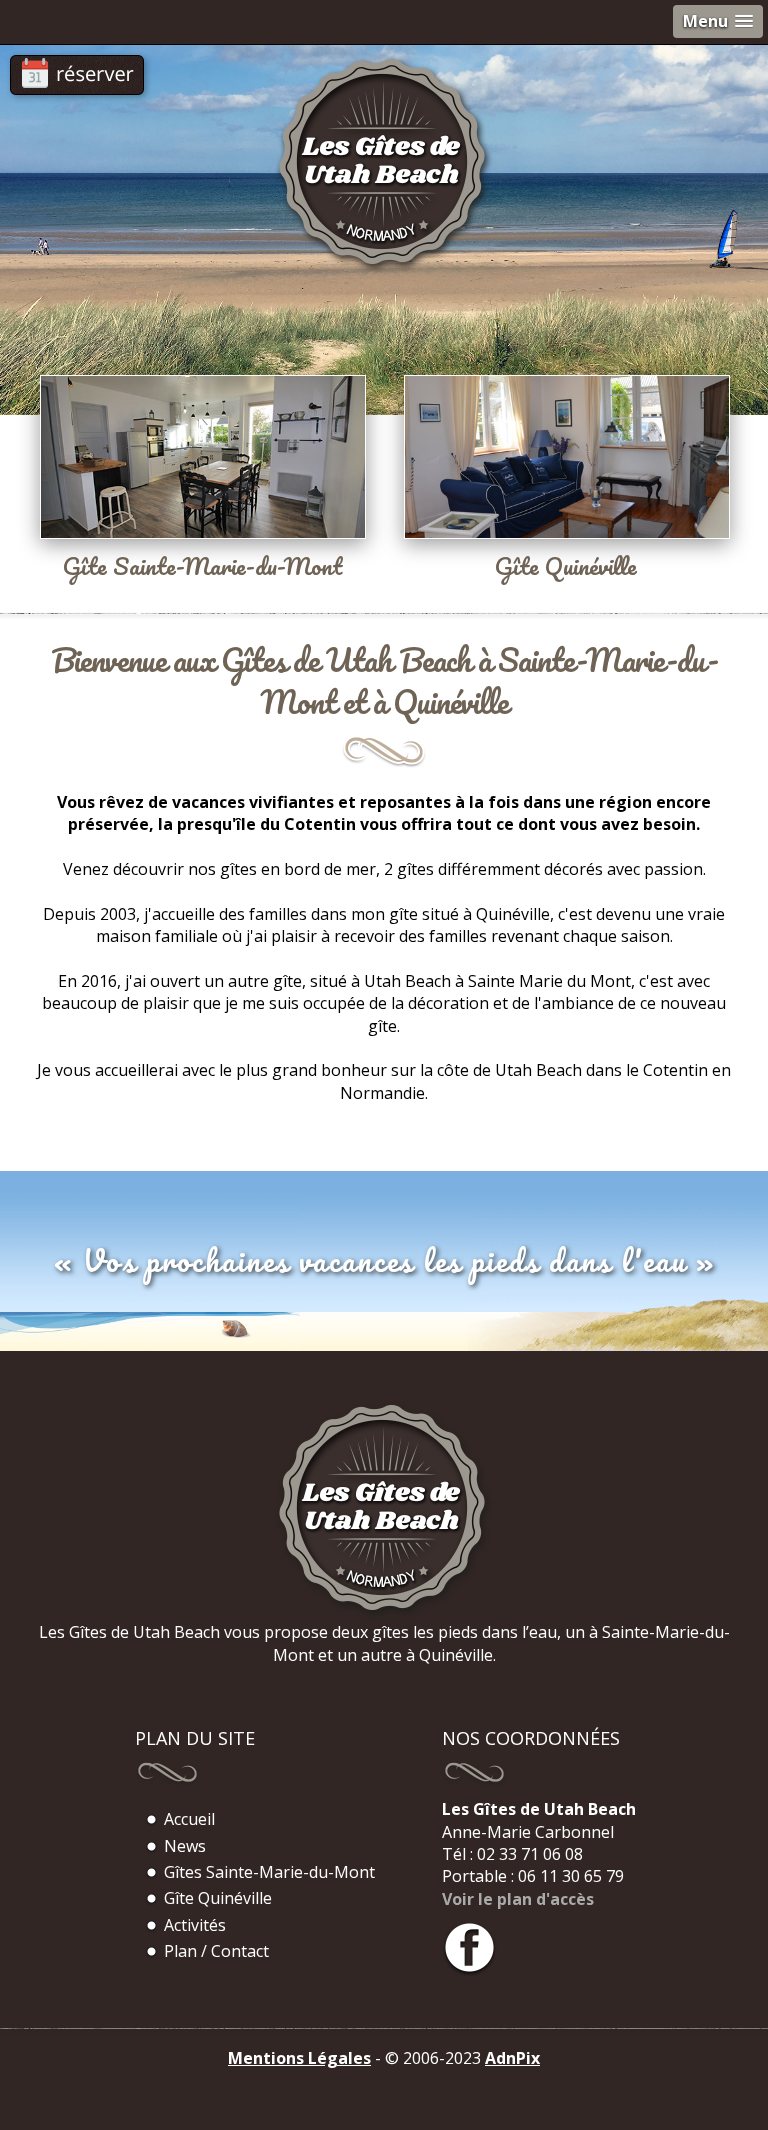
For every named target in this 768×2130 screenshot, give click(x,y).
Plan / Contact (216, 1951)
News (185, 1846)
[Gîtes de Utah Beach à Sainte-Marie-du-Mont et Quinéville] (384, 269)
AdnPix (512, 2058)
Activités (195, 1925)
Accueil (189, 1819)
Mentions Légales (299, 2058)
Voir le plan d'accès (518, 1899)
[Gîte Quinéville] (576, 426)
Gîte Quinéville (218, 1898)
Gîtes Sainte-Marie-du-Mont (269, 1872)
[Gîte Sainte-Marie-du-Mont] (192, 426)
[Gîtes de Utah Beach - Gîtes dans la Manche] (384, 1615)
